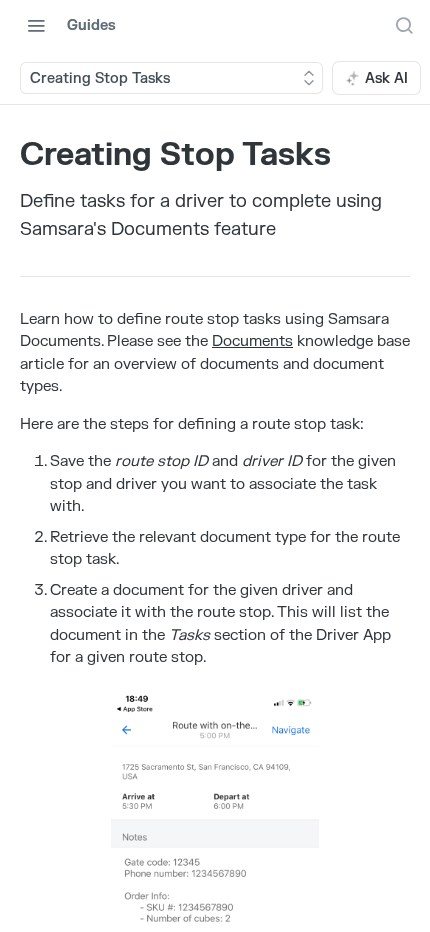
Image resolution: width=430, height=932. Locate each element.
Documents (252, 341)
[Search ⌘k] (404, 25)
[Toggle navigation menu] (36, 25)
